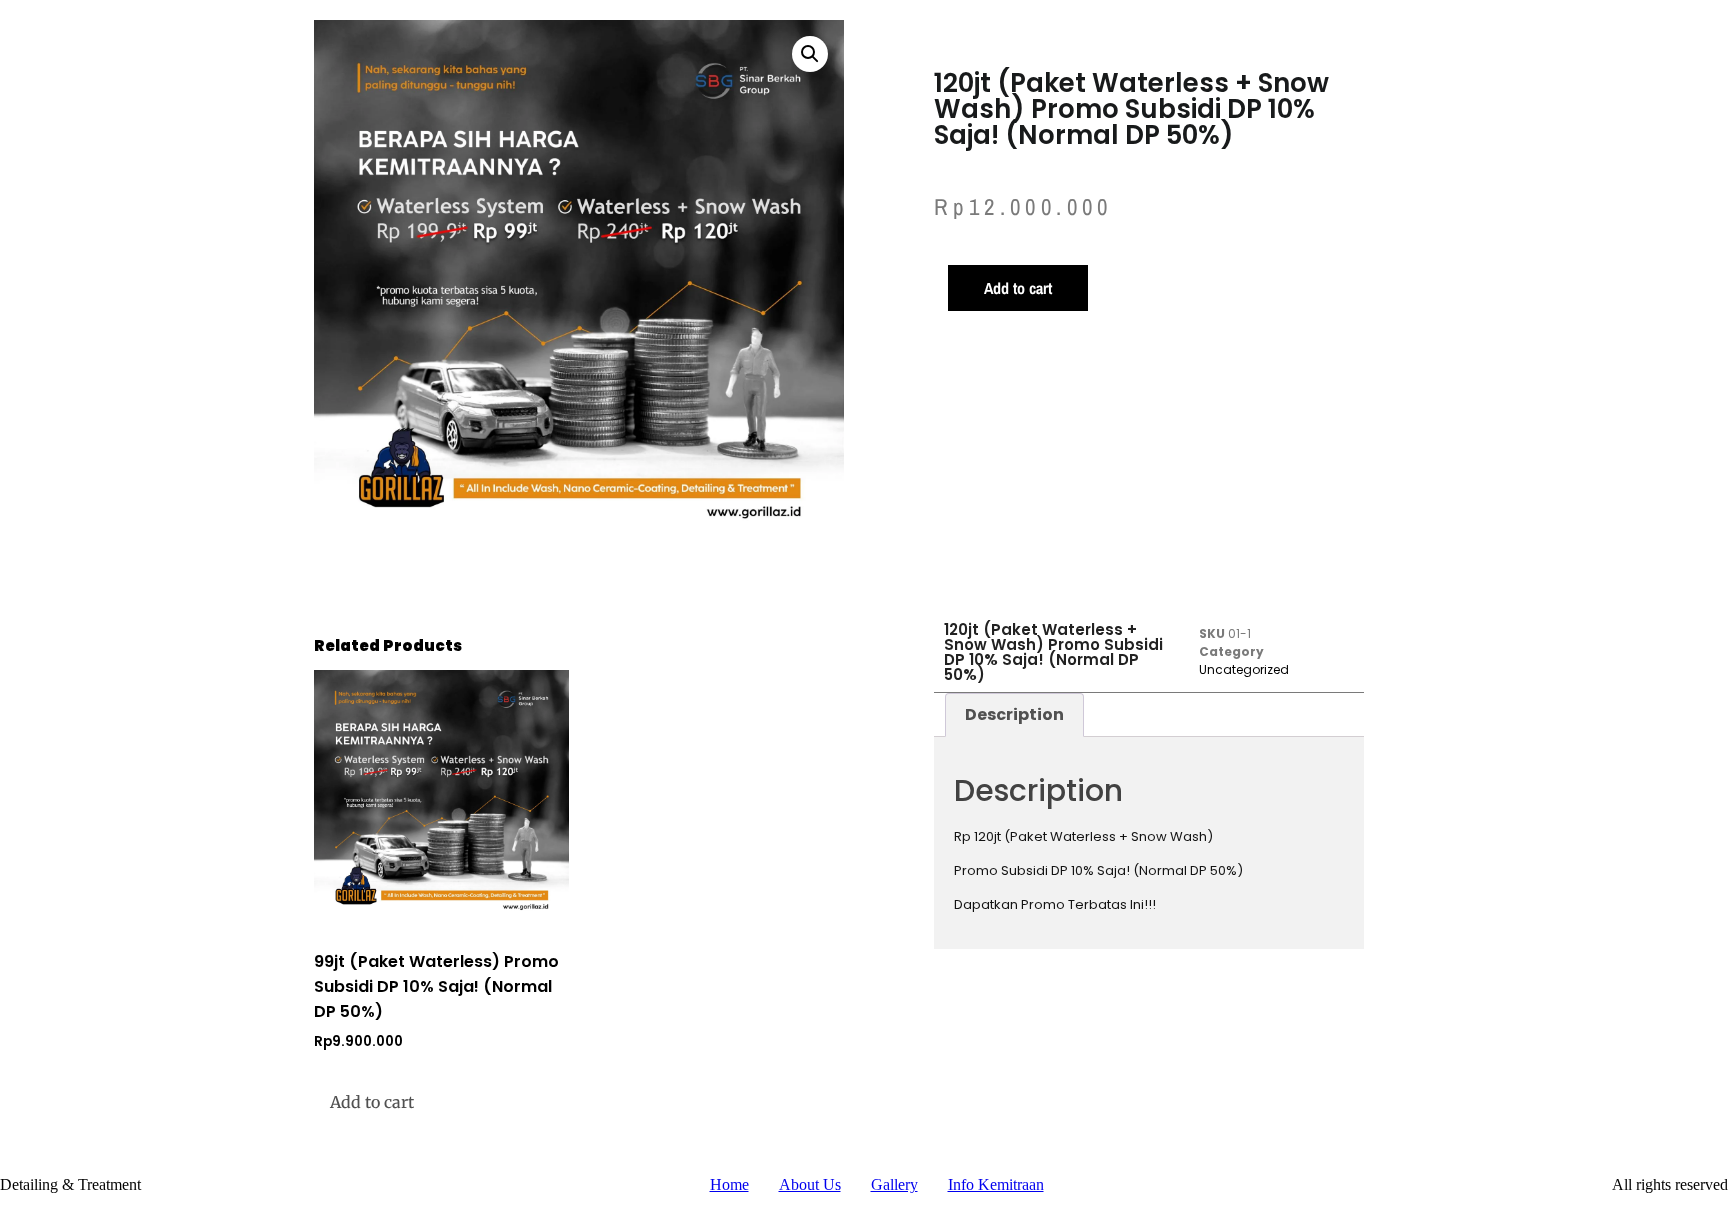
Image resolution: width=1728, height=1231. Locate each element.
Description (1014, 714)
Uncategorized (1244, 669)
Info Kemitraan (996, 1184)
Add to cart (1018, 288)
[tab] (1014, 715)
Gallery (894, 1184)
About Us (810, 1184)
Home (729, 1184)
